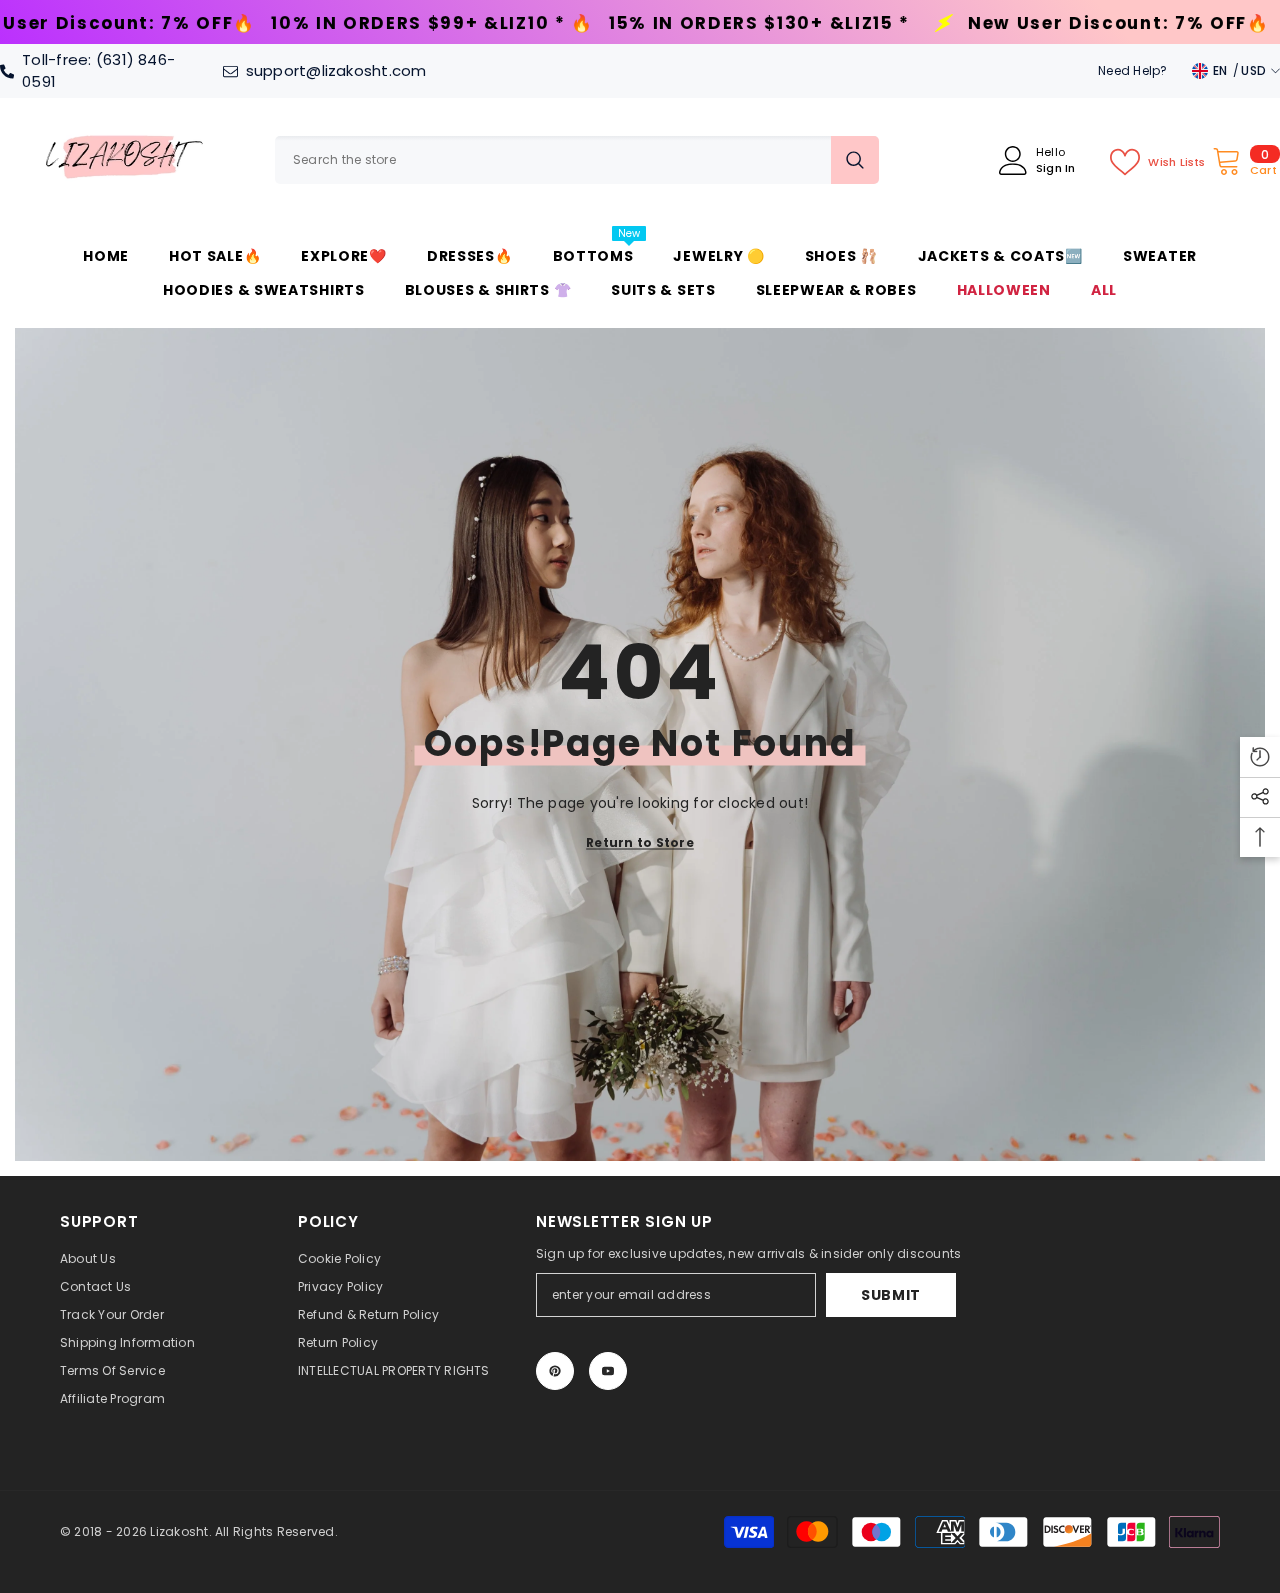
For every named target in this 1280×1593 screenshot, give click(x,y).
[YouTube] (608, 1371)
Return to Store (640, 842)
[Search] (577, 160)
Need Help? (1132, 70)
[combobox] (553, 160)
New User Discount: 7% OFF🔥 (933, 23)
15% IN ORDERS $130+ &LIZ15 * (573, 23)
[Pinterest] (555, 1371)
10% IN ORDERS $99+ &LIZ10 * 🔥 (246, 23)
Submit (891, 1295)
